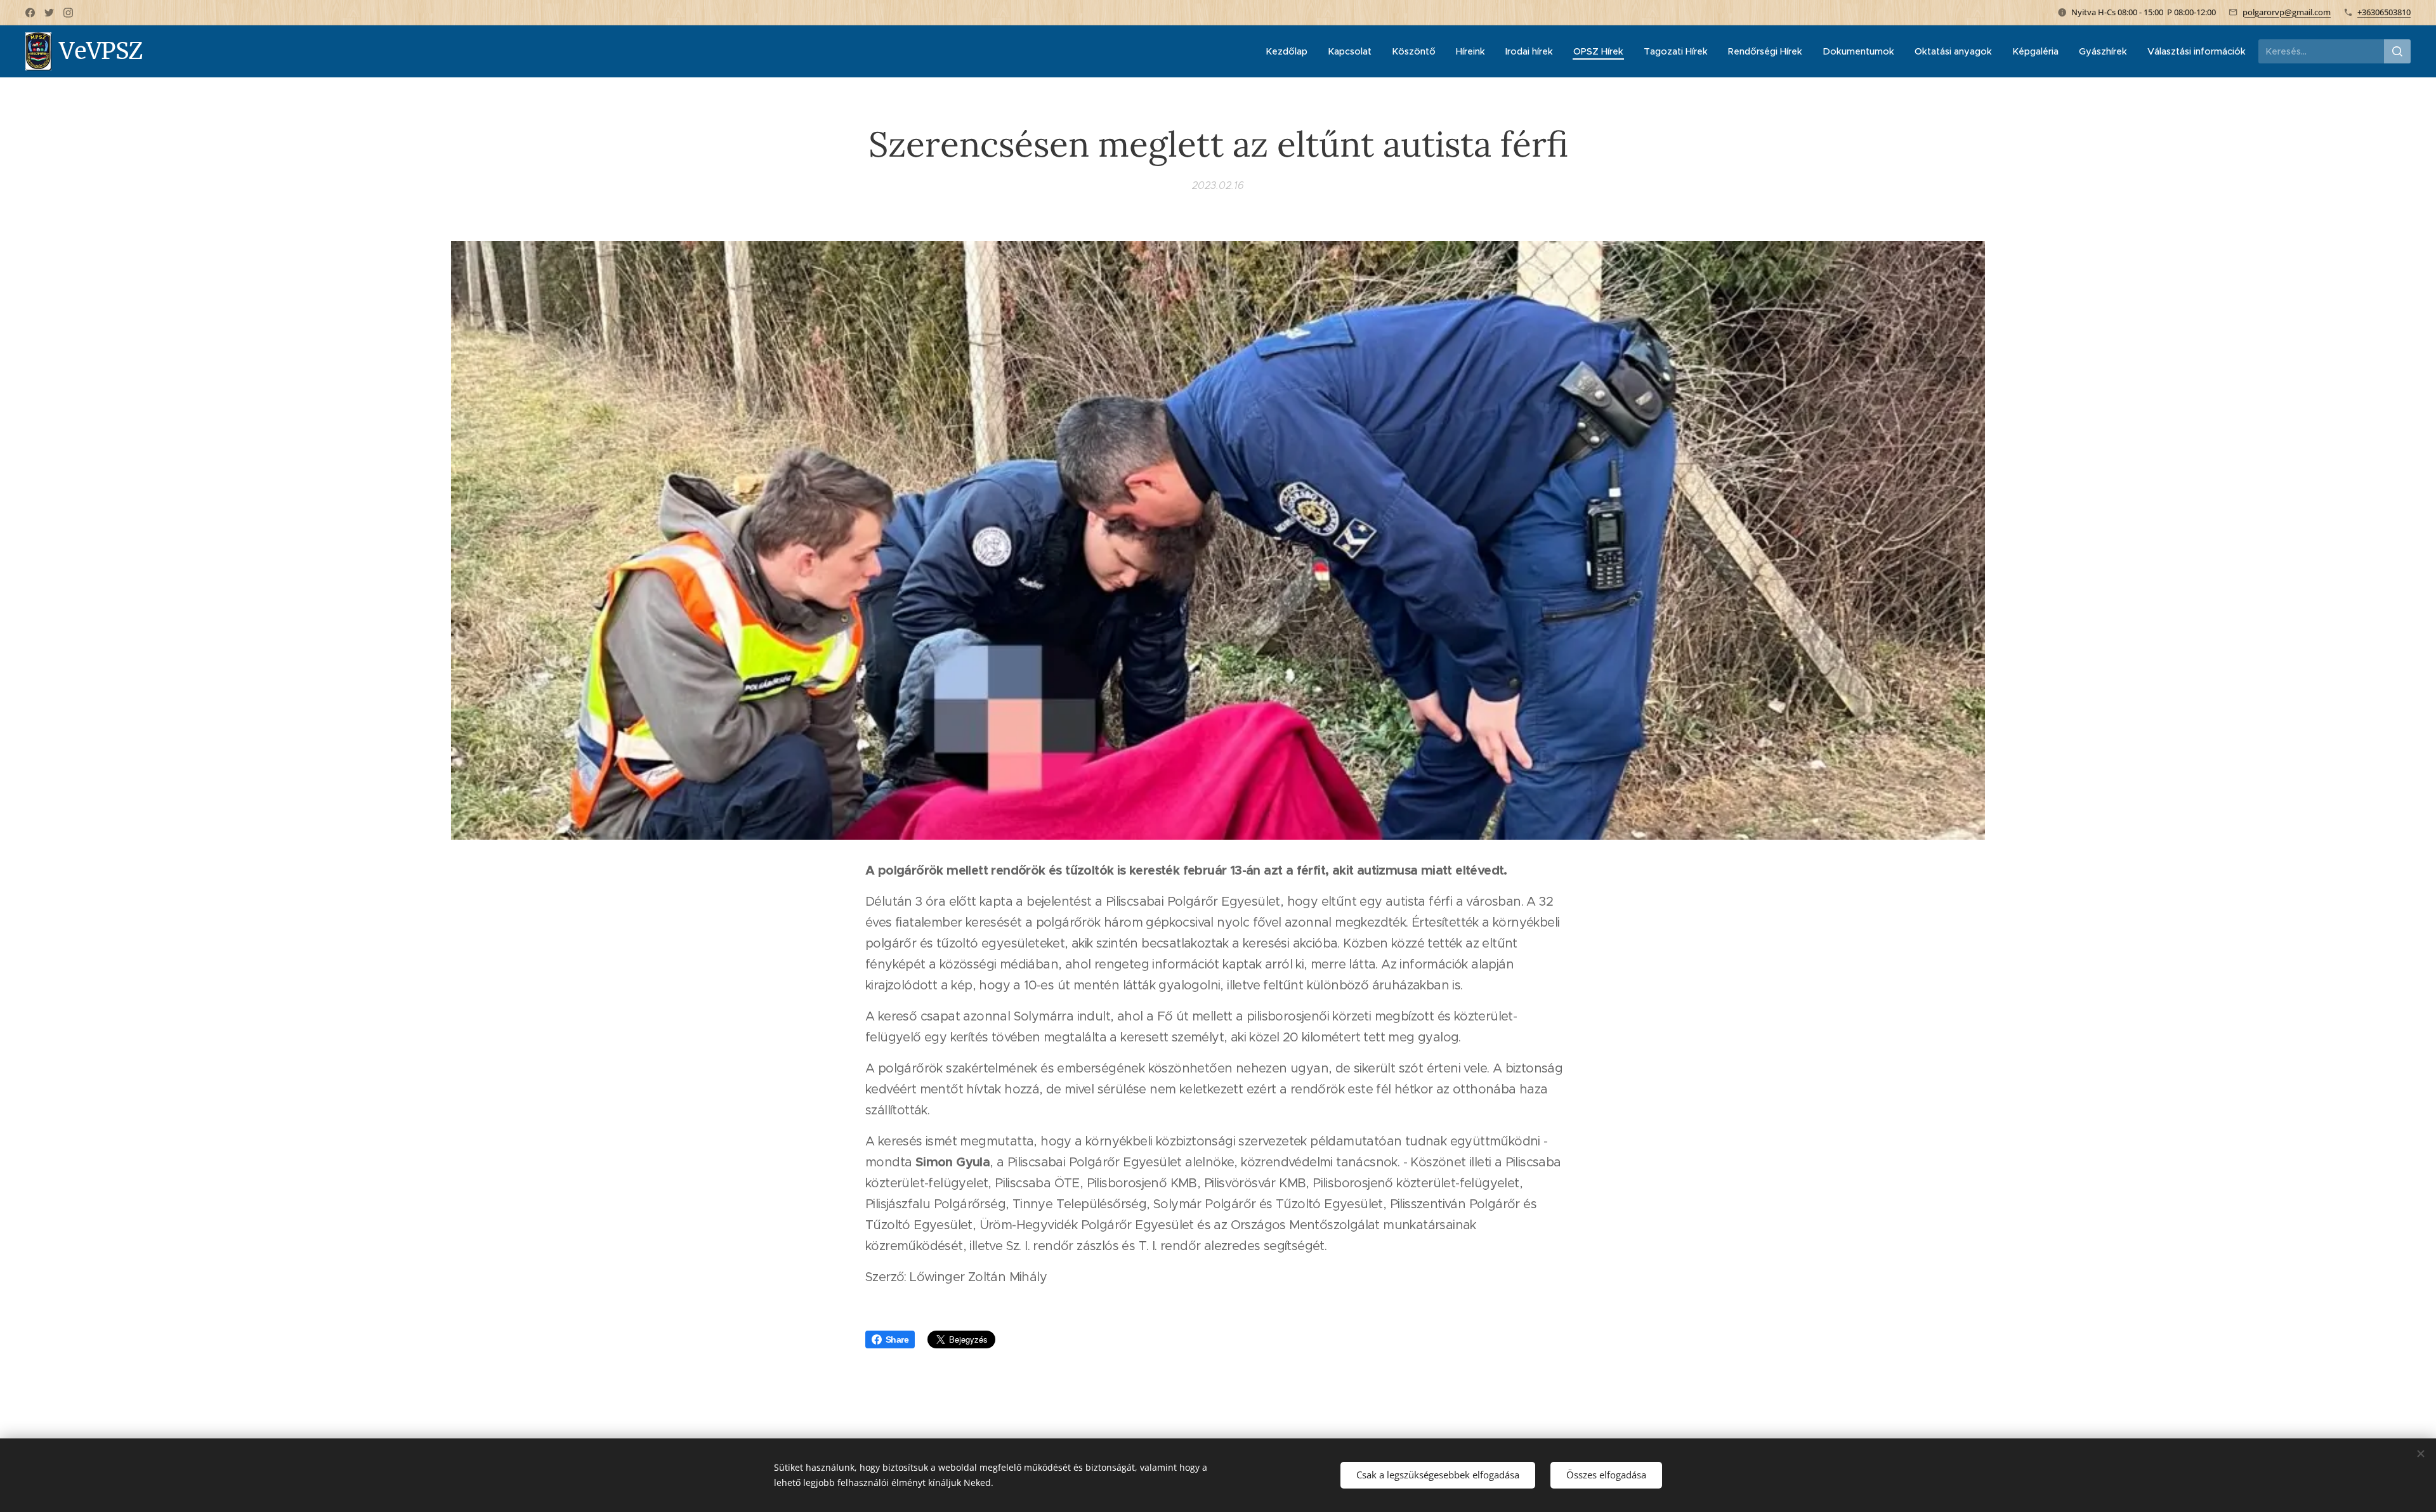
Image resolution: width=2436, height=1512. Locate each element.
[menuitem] (1290, 51)
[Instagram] (68, 13)
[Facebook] (30, 13)
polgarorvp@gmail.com (2287, 12)
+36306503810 (2384, 12)
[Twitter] (49, 13)
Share (897, 1339)
